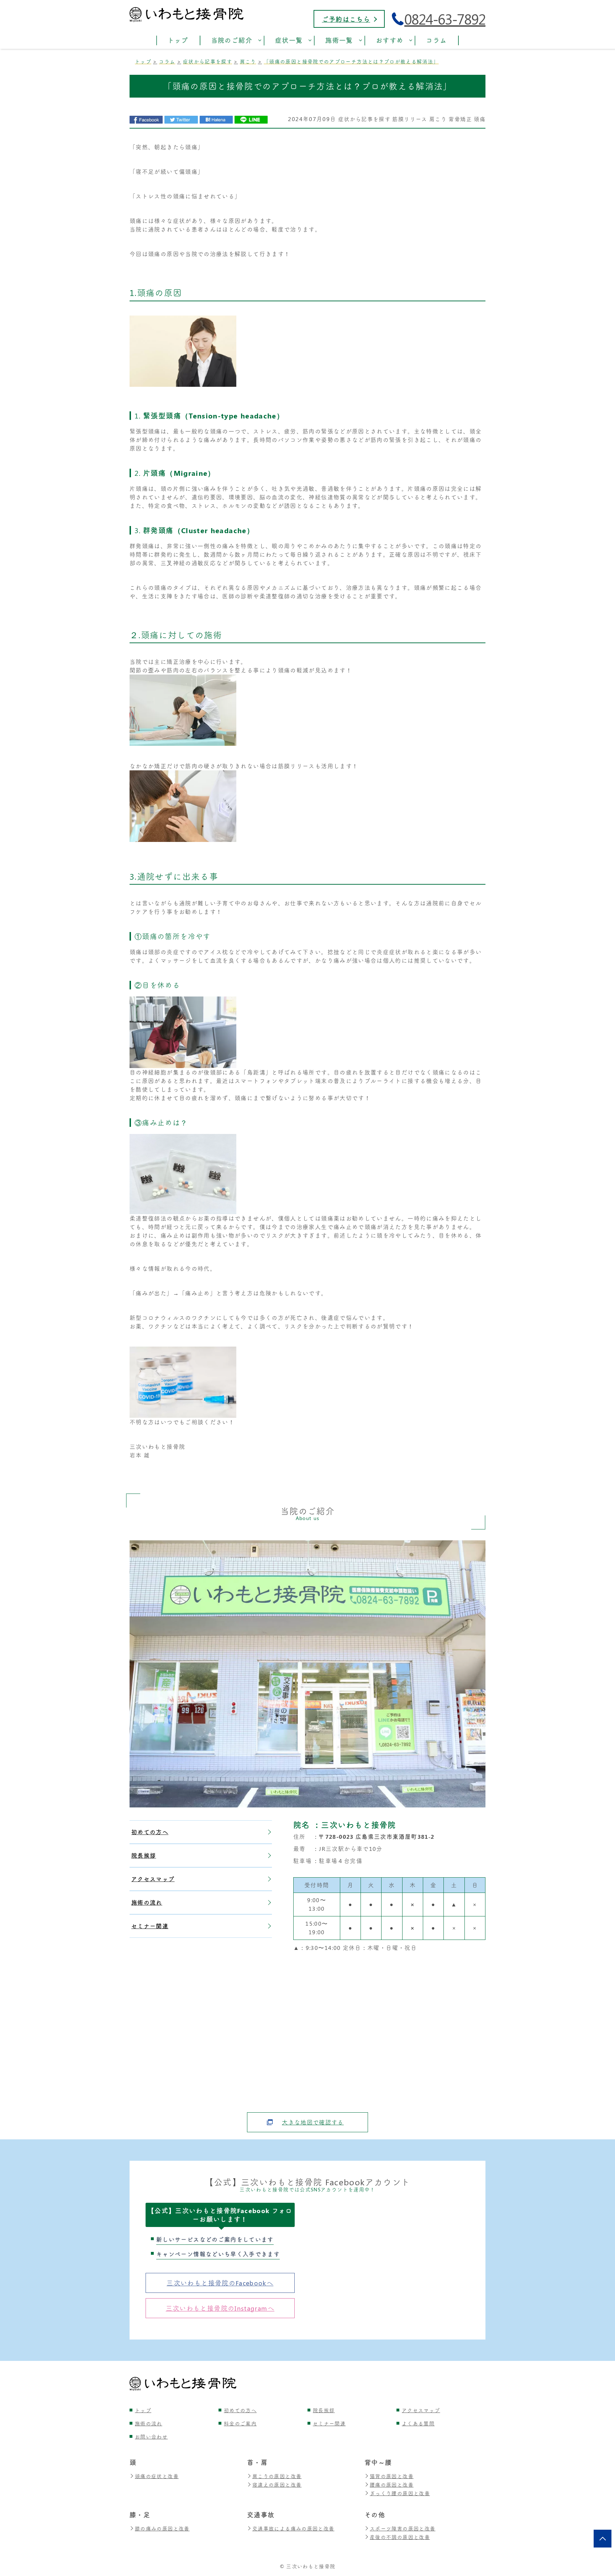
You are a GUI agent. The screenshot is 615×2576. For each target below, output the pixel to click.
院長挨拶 (144, 1855)
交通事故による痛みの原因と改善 (293, 2528)
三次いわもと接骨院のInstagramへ (220, 2308)
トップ (143, 2410)
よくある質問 (418, 2423)
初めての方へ (150, 1832)
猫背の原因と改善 (392, 2476)
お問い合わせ (151, 2437)
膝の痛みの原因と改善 (162, 2528)
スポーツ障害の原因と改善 (403, 2528)
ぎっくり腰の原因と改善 (400, 2493)
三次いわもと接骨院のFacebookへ (220, 2283)
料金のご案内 (240, 2423)
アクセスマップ (153, 1879)
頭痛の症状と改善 (157, 2476)
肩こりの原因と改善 (277, 2476)
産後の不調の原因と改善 (400, 2537)
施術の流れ (147, 1902)
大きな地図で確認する (313, 2122)
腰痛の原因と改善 (392, 2485)
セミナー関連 (150, 1926)
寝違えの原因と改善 (277, 2485)
